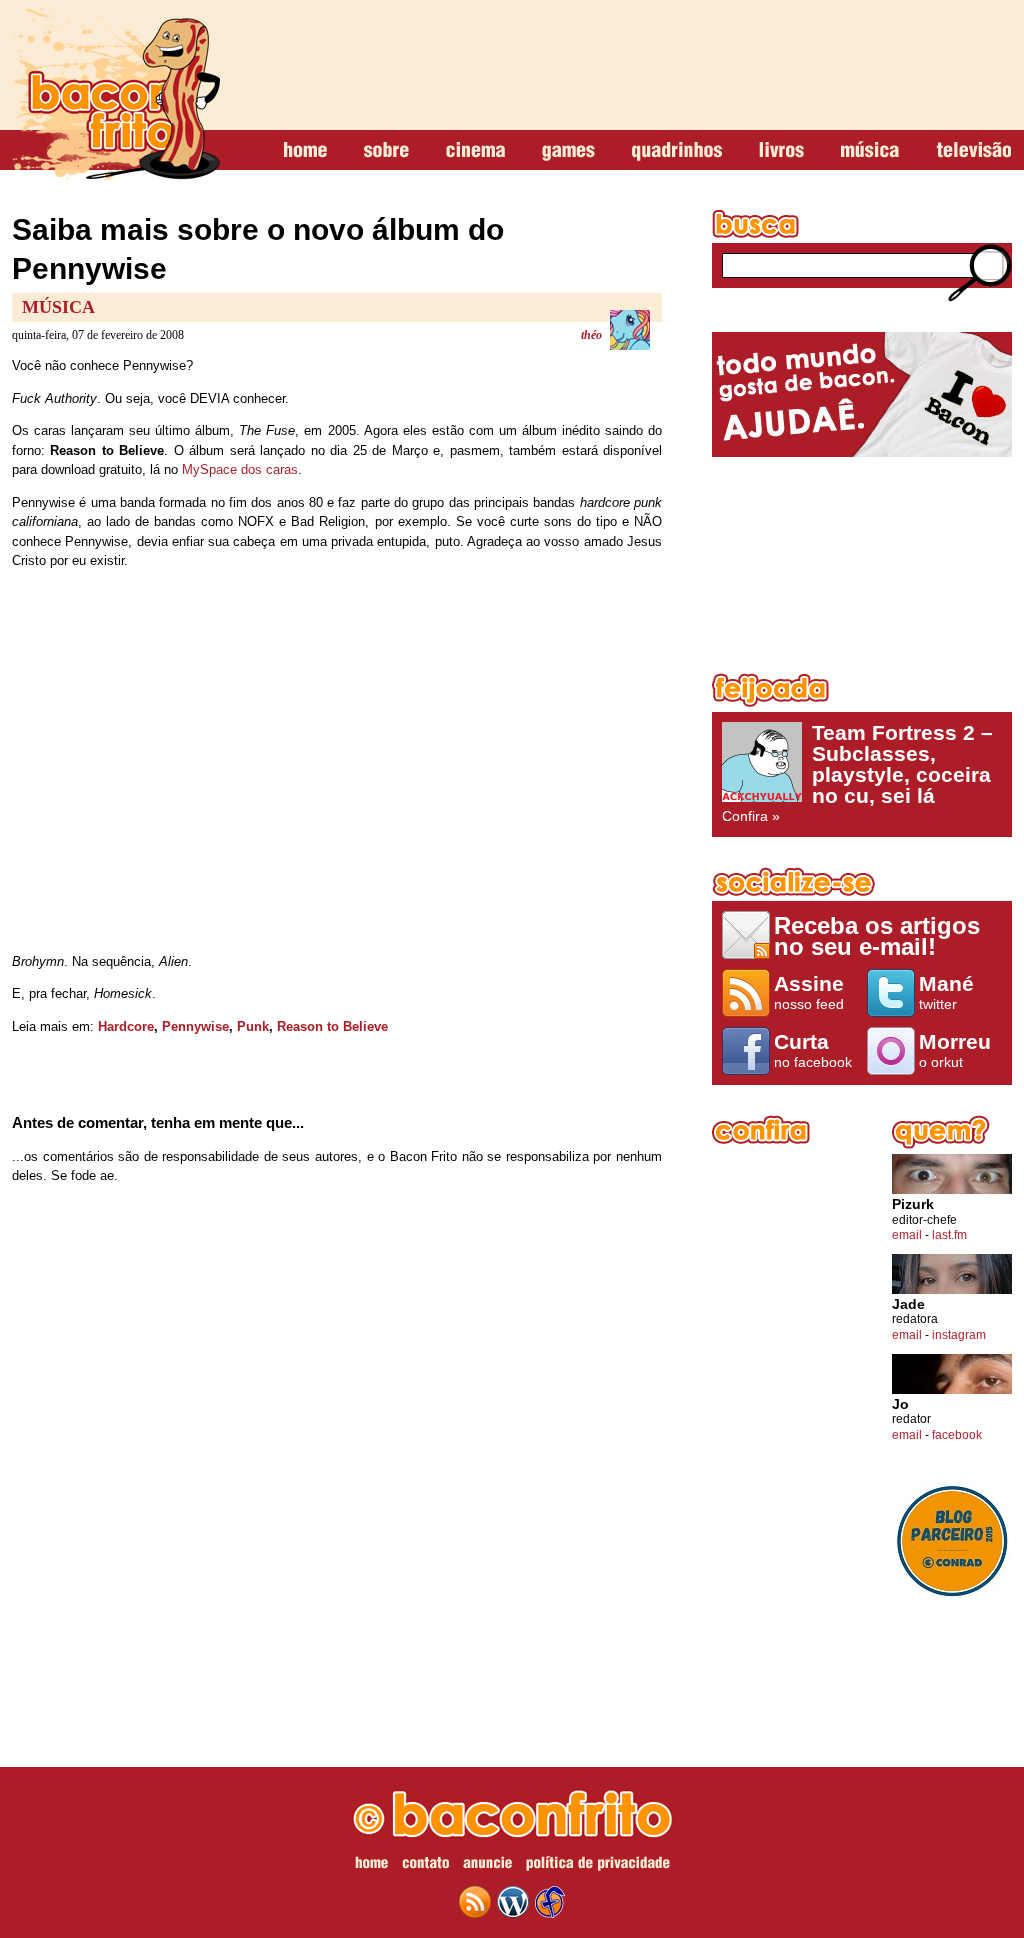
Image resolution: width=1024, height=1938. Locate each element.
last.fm (949, 1235)
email (907, 1235)
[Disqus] (337, 1464)
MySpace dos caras (240, 469)
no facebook (813, 1050)
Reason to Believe (332, 1026)
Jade (908, 1304)
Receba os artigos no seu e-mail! (877, 935)
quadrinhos (677, 151)
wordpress (513, 1902)
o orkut (955, 1050)
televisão (973, 151)
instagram (959, 1335)
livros (781, 151)
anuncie (487, 1866)
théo (591, 335)
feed (475, 1902)
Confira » (857, 773)
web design (550, 1902)
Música (58, 307)
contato (425, 1866)
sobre (386, 151)
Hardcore (126, 1026)
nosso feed (809, 992)
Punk (253, 1026)
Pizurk (913, 1204)
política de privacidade (598, 1866)
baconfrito (116, 94)
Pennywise (195, 1026)
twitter (946, 992)
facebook (957, 1435)
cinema (475, 151)
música (870, 151)
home (305, 151)
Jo (900, 1404)
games (568, 151)
